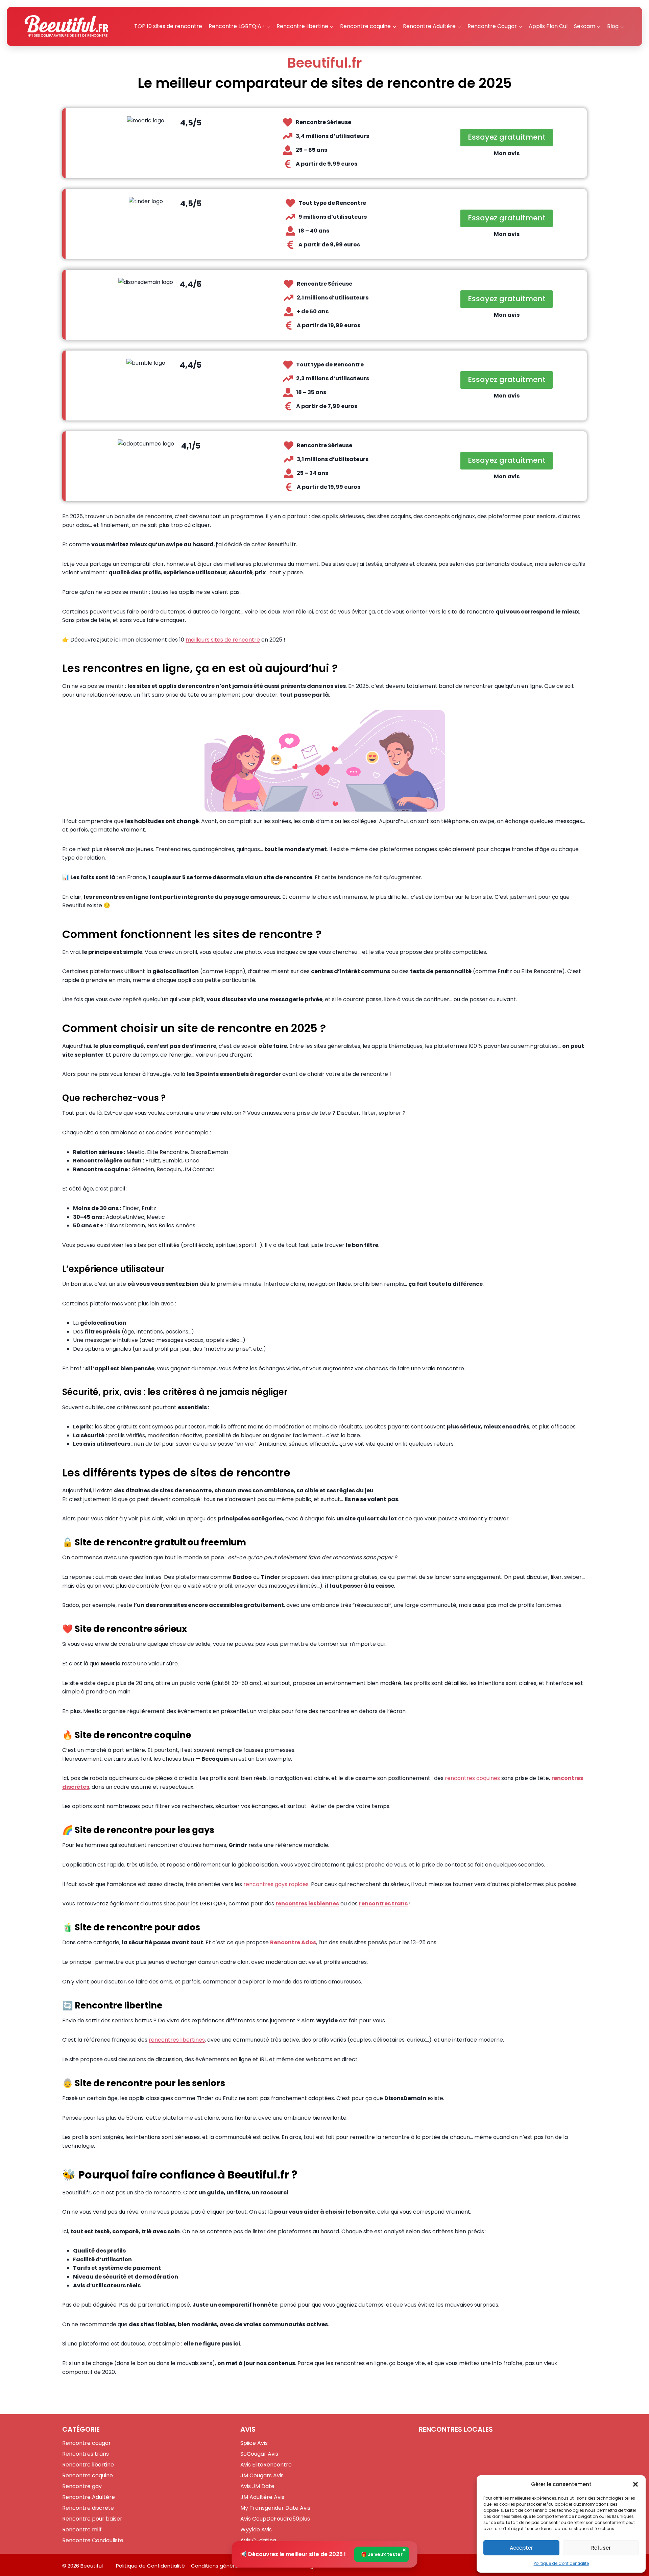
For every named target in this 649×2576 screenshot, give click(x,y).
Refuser (601, 2548)
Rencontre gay (82, 2486)
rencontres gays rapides (276, 1884)
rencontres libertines (177, 2040)
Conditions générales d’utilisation (233, 2566)
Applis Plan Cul (548, 26)
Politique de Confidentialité (561, 2563)
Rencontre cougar (87, 2443)
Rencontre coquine (88, 2475)
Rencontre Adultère (89, 2497)
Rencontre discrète (88, 2508)
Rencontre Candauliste (93, 2540)
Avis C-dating (258, 2540)
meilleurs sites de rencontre (223, 640)
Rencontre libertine (88, 2465)
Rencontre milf (82, 2530)
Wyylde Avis (256, 2530)
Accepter (521, 2548)
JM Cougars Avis (262, 2475)
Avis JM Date (257, 2486)
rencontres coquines (472, 1778)
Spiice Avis (254, 2443)
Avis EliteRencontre (266, 2465)
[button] (635, 2484)
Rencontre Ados (293, 1942)
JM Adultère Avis (262, 2497)
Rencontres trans (86, 2454)
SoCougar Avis (259, 2454)
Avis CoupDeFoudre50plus (275, 2519)
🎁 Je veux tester (382, 2554)
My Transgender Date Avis (275, 2508)
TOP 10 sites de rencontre (168, 26)
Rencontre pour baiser (92, 2519)
